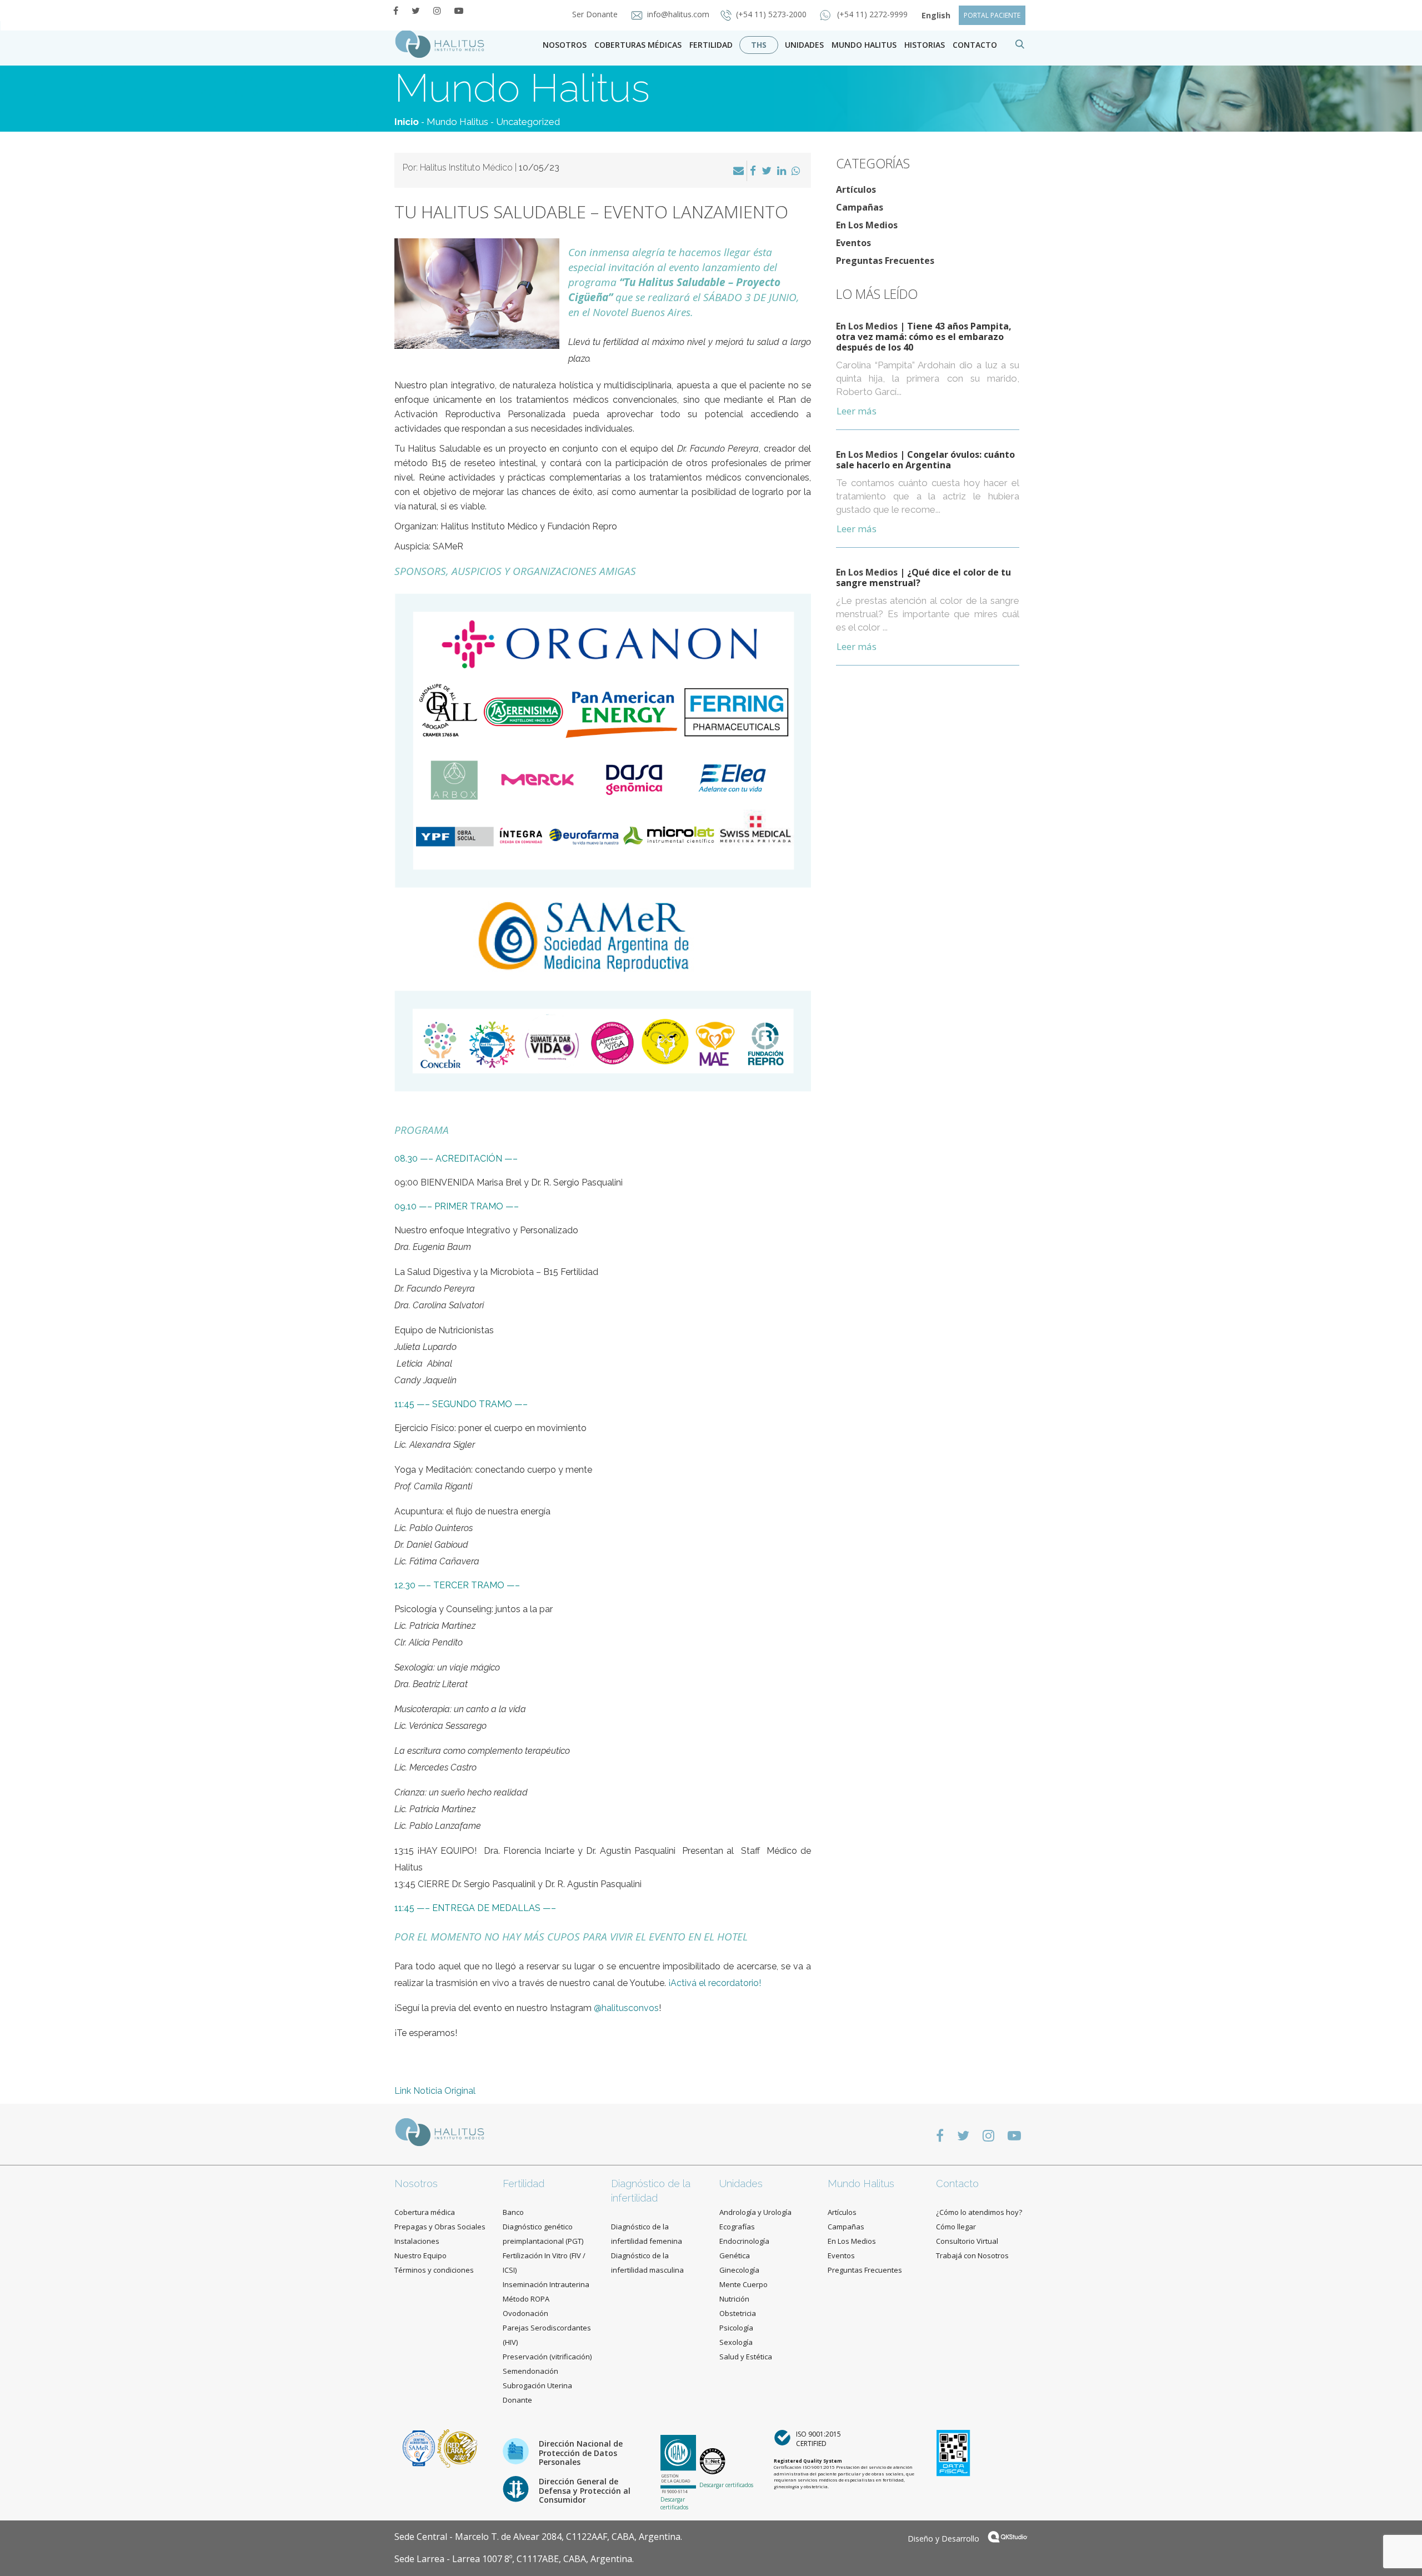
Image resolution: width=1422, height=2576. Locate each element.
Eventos (853, 243)
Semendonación (530, 2371)
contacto (975, 45)
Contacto (957, 2184)
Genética (735, 2255)
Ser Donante (596, 14)
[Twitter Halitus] (416, 11)
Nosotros (565, 45)
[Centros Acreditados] (420, 2447)
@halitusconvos (626, 2008)
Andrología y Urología (755, 2212)
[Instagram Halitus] (437, 11)
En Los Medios (867, 225)
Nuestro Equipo (420, 2255)
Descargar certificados (674, 2503)
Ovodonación (525, 2313)
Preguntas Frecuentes (885, 261)
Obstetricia (738, 2313)
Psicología (736, 2328)
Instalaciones (417, 2241)
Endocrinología (744, 2241)
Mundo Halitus (864, 45)
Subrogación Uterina (537, 2385)
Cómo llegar (956, 2227)
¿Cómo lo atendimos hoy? (979, 2212)
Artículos (856, 189)
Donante (517, 2400)
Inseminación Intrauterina (546, 2284)
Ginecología (739, 2270)
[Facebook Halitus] (396, 11)
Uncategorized (528, 122)
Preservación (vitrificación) (547, 2357)
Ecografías (737, 2227)
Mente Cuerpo (743, 2284)
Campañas (860, 207)
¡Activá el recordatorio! (715, 1983)
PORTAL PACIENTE (992, 15)
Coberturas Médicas (638, 45)
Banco (513, 2212)
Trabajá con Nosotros (972, 2255)
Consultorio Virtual (967, 2241)
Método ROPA (526, 2299)
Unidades (804, 45)
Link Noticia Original (435, 2091)
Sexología (736, 2342)
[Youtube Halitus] (459, 11)
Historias (925, 45)
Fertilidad (711, 45)
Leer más (857, 411)
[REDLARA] (457, 2447)
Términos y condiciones (434, 2270)
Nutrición (734, 2299)
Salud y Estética (746, 2357)
